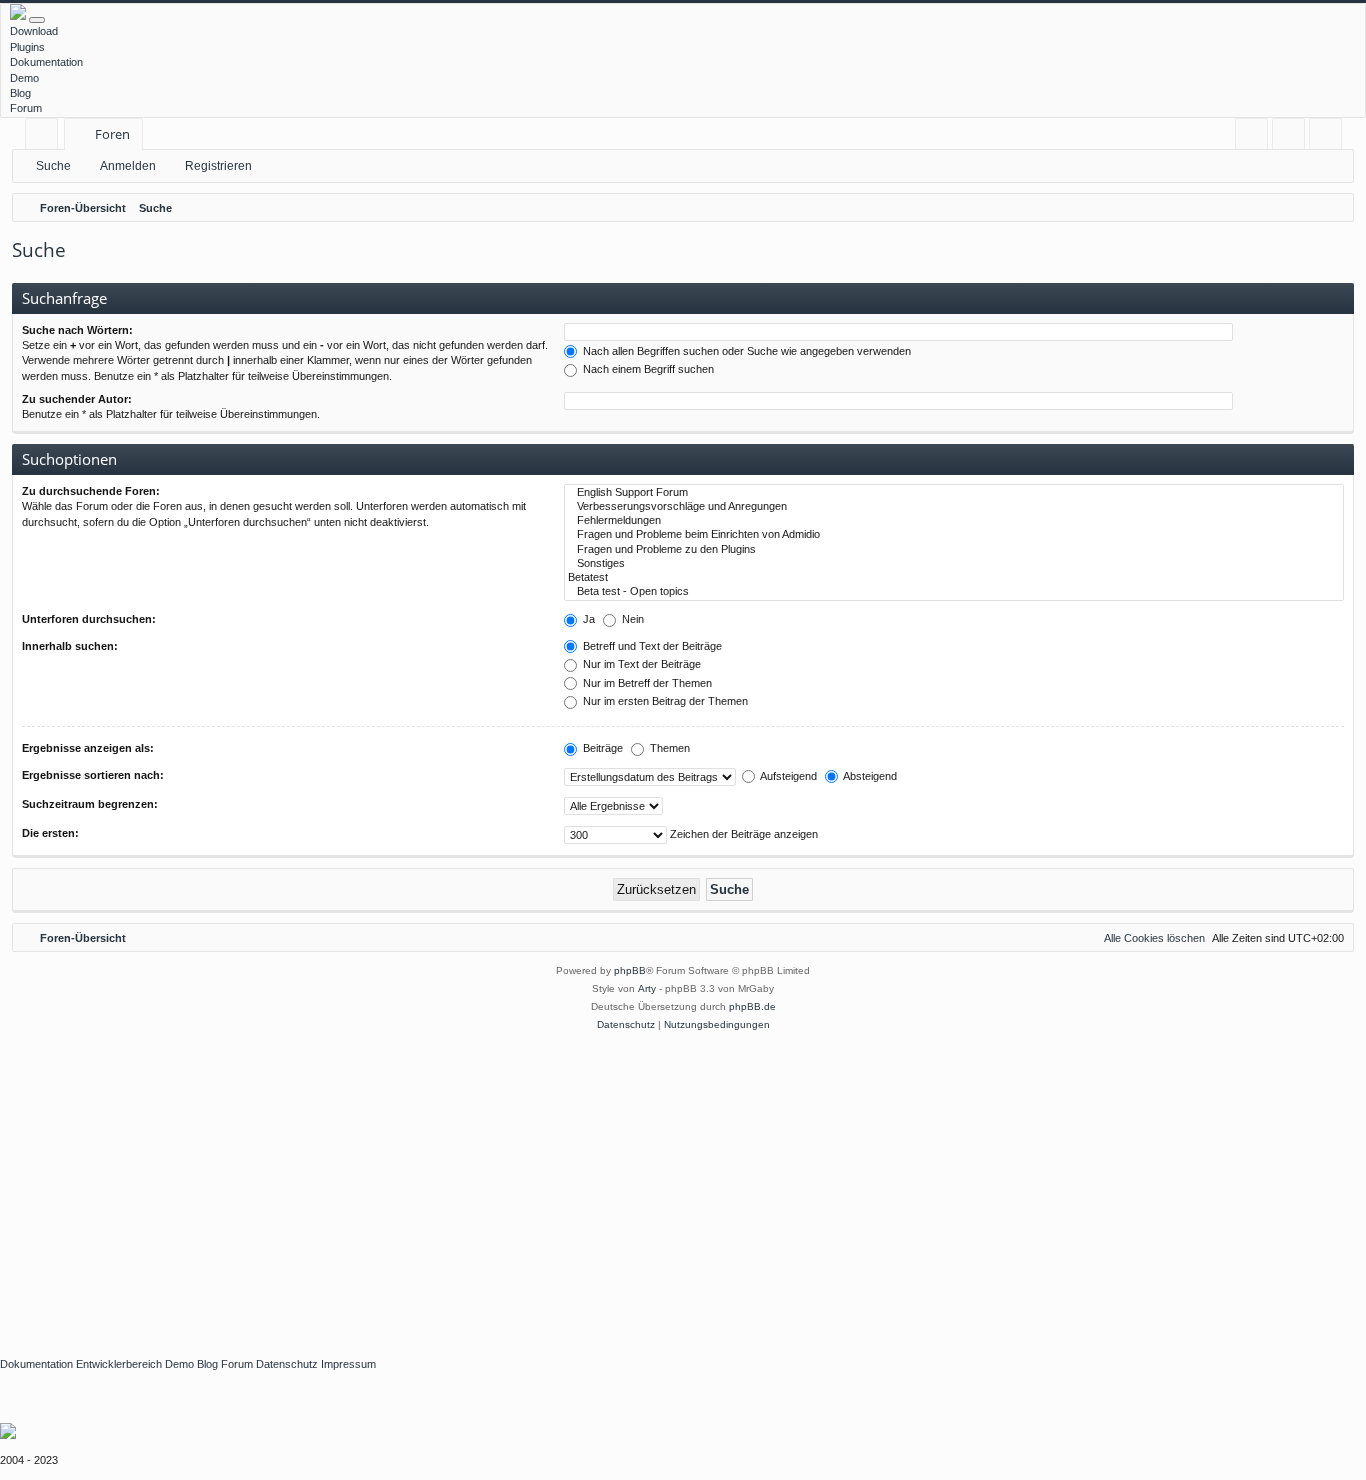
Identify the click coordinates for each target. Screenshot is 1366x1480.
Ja (587, 619)
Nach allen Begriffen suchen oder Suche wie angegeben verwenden (745, 351)
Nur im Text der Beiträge (640, 664)
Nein (631, 619)
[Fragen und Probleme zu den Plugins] (954, 550)
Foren (112, 134)
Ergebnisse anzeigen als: (88, 748)
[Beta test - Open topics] (954, 592)
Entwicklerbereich (119, 1364)
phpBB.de (752, 1006)
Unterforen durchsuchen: (89, 619)
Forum (26, 108)
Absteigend (869, 776)
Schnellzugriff (45, 137)
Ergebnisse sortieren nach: (93, 775)
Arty (647, 988)
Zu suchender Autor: (77, 399)
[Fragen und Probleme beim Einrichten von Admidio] (954, 535)
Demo (24, 78)
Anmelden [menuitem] (1292, 137)
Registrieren (218, 166)
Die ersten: (50, 833)
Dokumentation (46, 62)
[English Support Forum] (954, 493)
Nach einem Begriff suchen (647, 369)
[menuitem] (1251, 134)
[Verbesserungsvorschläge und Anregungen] (954, 507)
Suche (53, 166)
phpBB (630, 970)
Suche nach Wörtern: (77, 330)
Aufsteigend (787, 776)
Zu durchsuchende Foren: (91, 491)
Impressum (348, 1364)
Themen (668, 748)
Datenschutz (287, 1364)
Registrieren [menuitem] (1329, 137)
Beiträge (601, 748)
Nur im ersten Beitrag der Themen (664, 701)
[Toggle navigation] (37, 20)
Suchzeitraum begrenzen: (90, 804)
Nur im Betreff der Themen (646, 683)
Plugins (27, 47)
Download (34, 31)
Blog (20, 93)
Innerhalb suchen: (70, 646)
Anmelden (128, 166)
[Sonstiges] (954, 564)
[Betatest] (954, 578)
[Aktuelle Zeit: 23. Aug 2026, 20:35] (1334, 208)
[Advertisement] (600, 1184)
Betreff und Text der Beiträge (651, 646)
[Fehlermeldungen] (954, 521)
